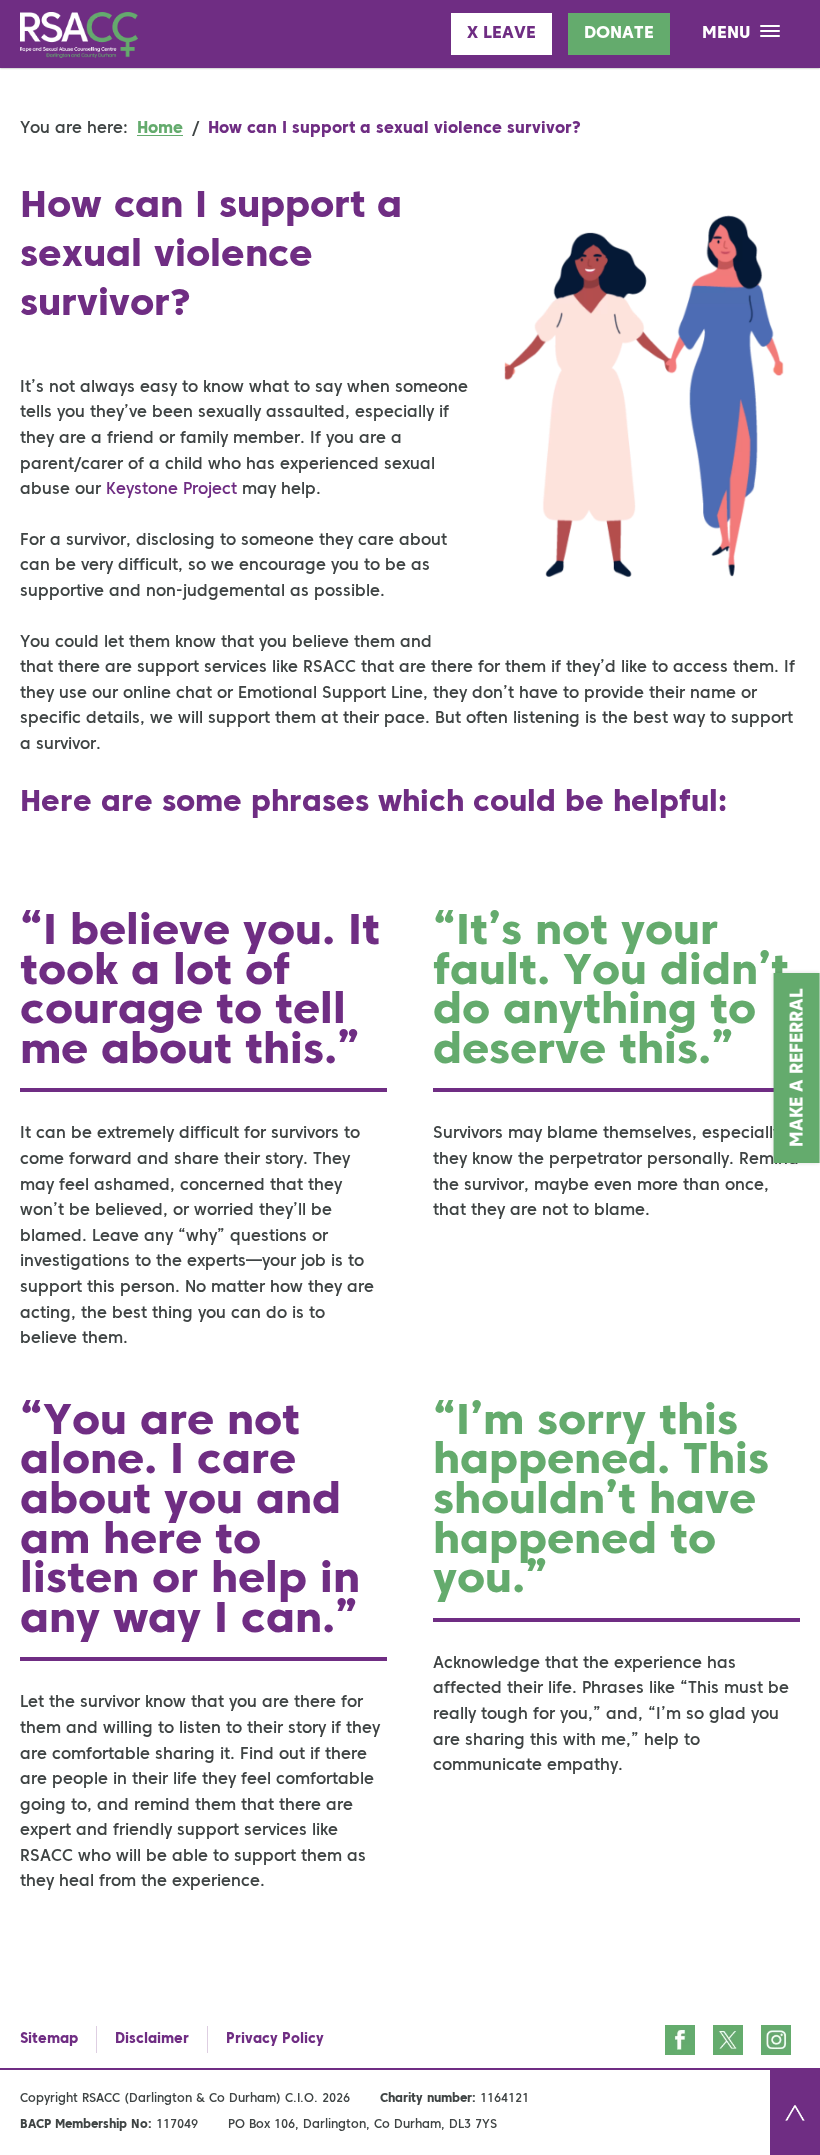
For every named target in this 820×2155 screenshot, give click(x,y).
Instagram (776, 2040)
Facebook (680, 2040)
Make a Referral (798, 1068)
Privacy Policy (275, 2039)
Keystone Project (171, 490)
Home (160, 129)
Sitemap (49, 2039)
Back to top (795, 2112)
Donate (619, 33)
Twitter (728, 2040)
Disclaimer (152, 2039)
